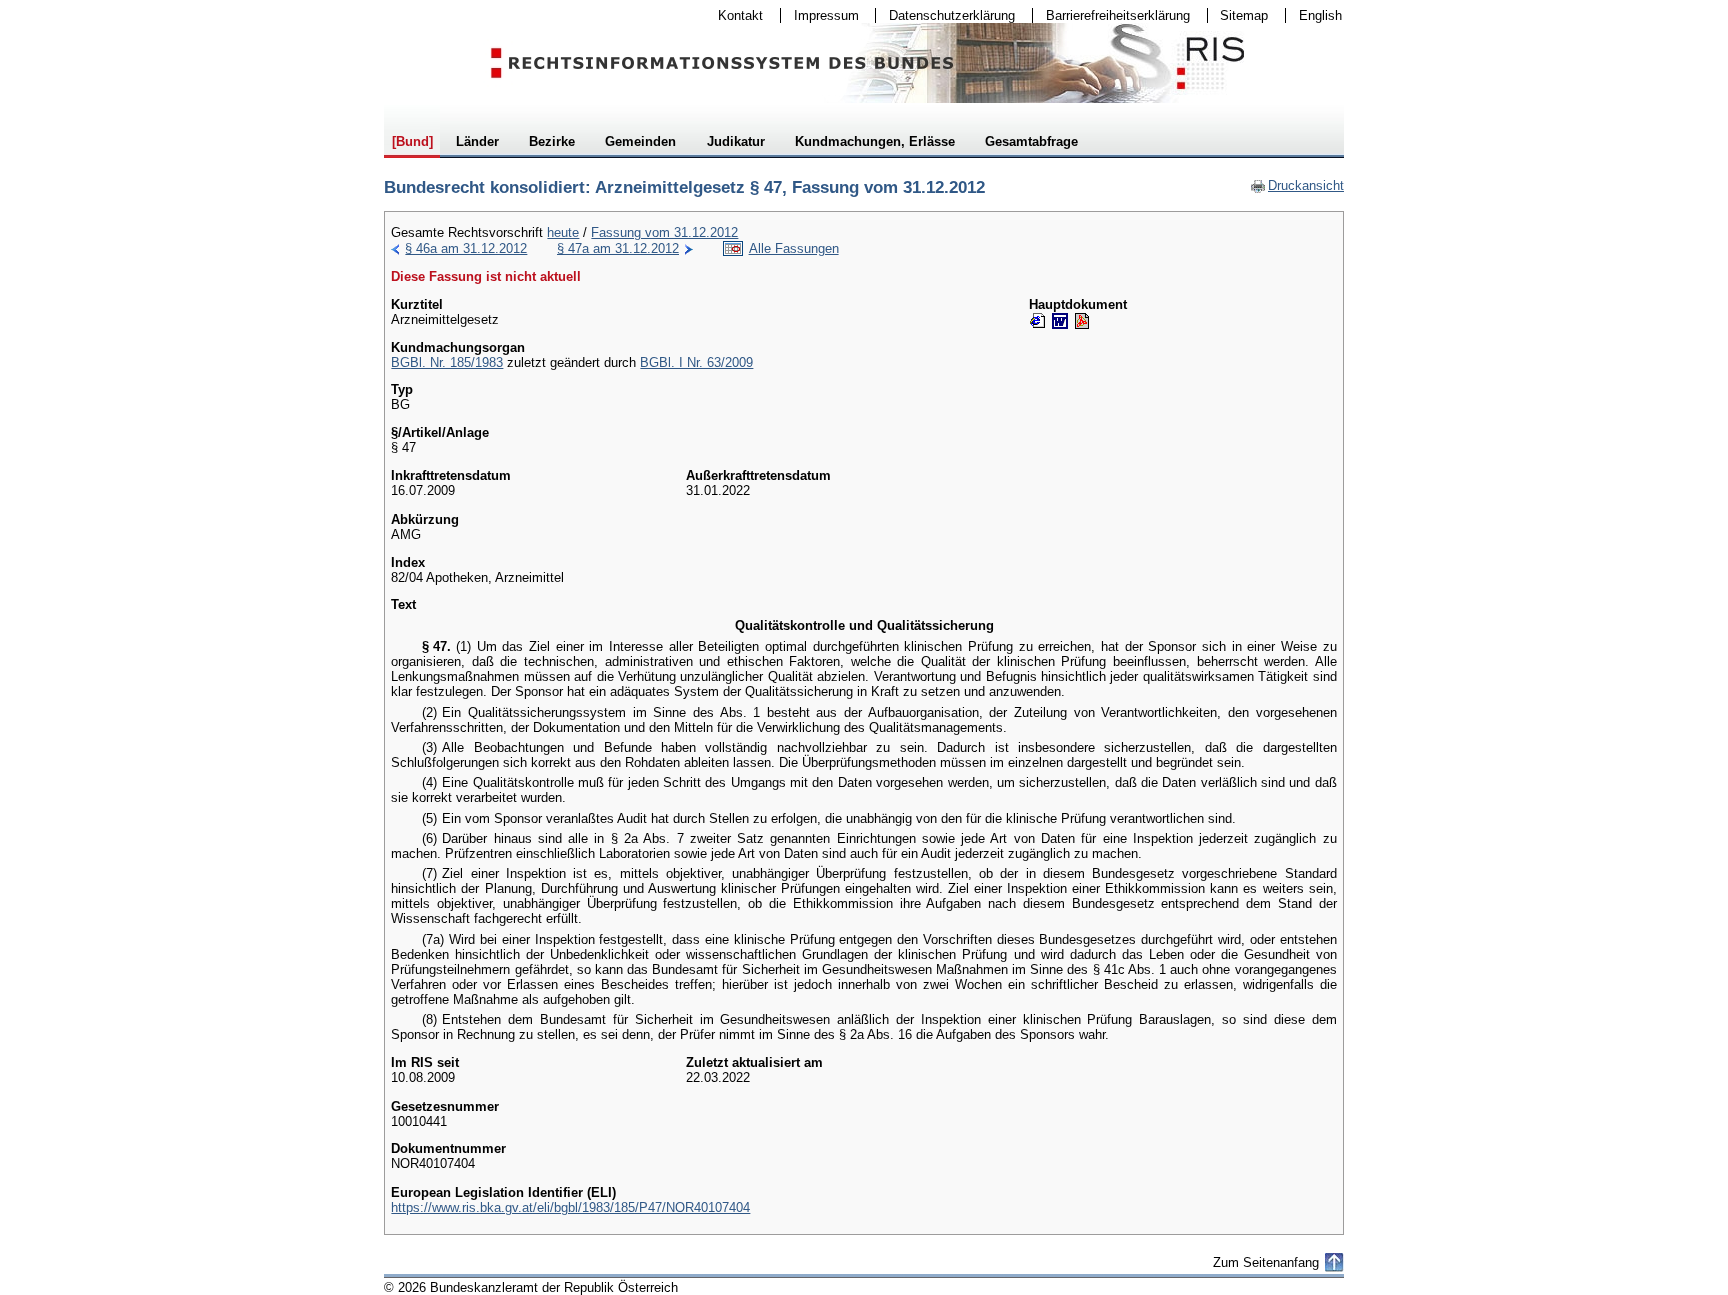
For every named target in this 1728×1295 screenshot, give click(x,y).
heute (563, 232)
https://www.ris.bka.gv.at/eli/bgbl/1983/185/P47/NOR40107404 (570, 1207)
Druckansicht (1297, 185)
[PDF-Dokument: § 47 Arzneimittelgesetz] (1082, 321)
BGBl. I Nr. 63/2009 (696, 362)
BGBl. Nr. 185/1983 (447, 362)
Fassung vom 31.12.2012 (664, 232)
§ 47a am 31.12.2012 (618, 248)
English (1320, 15)
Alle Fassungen (794, 248)
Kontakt (734, 15)
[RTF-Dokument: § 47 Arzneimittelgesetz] (1060, 321)
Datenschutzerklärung (945, 15)
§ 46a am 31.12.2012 (466, 248)
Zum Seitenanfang (1266, 1262)
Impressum (820, 15)
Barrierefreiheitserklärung (1111, 15)
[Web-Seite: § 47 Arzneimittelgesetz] (1038, 321)
